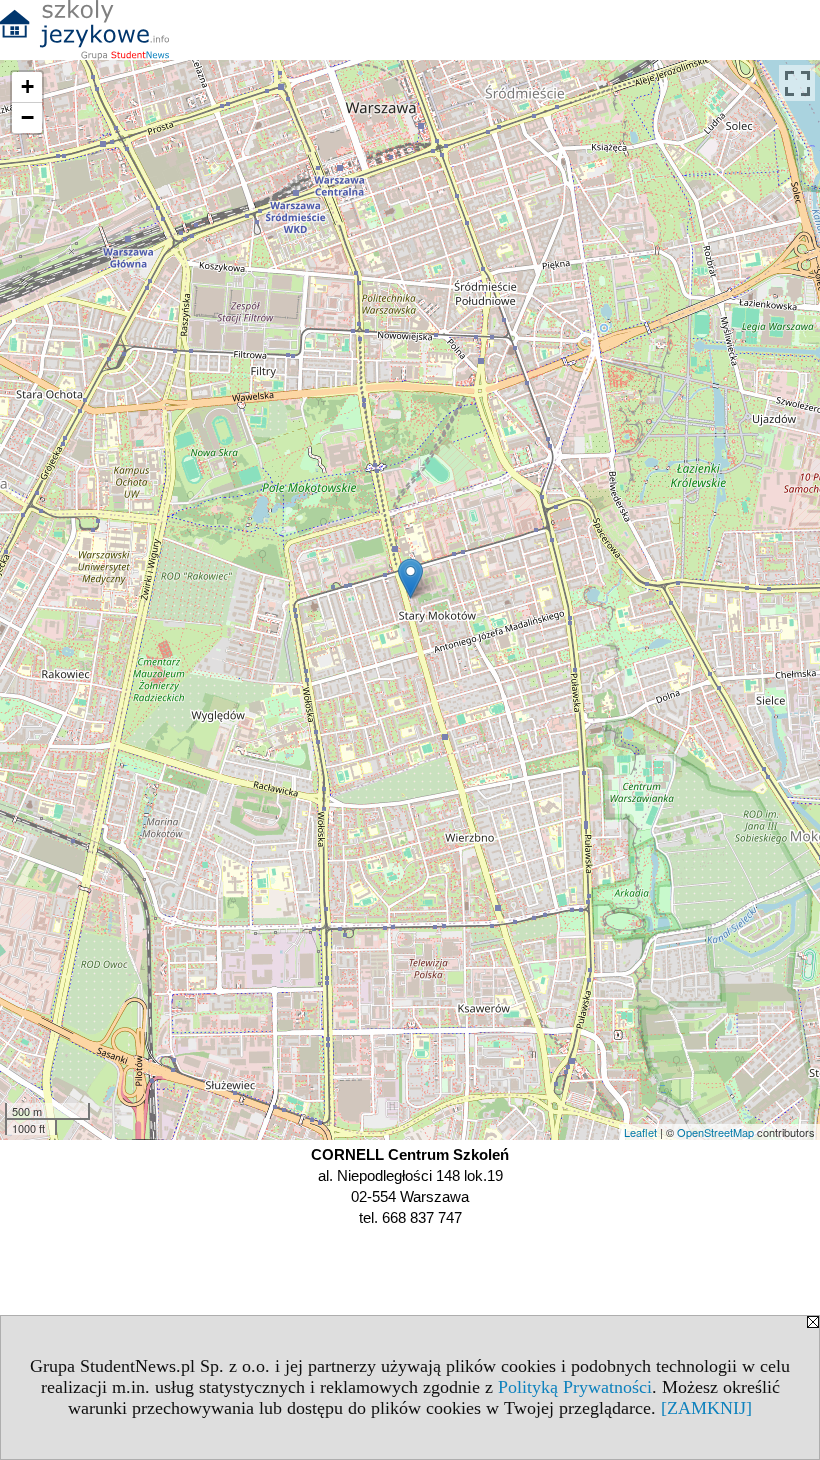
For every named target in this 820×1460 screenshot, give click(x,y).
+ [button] (27, 86)
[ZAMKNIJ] (706, 1408)
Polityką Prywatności (575, 1387)
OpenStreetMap (715, 1132)
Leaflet (640, 1132)
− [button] (27, 117)
